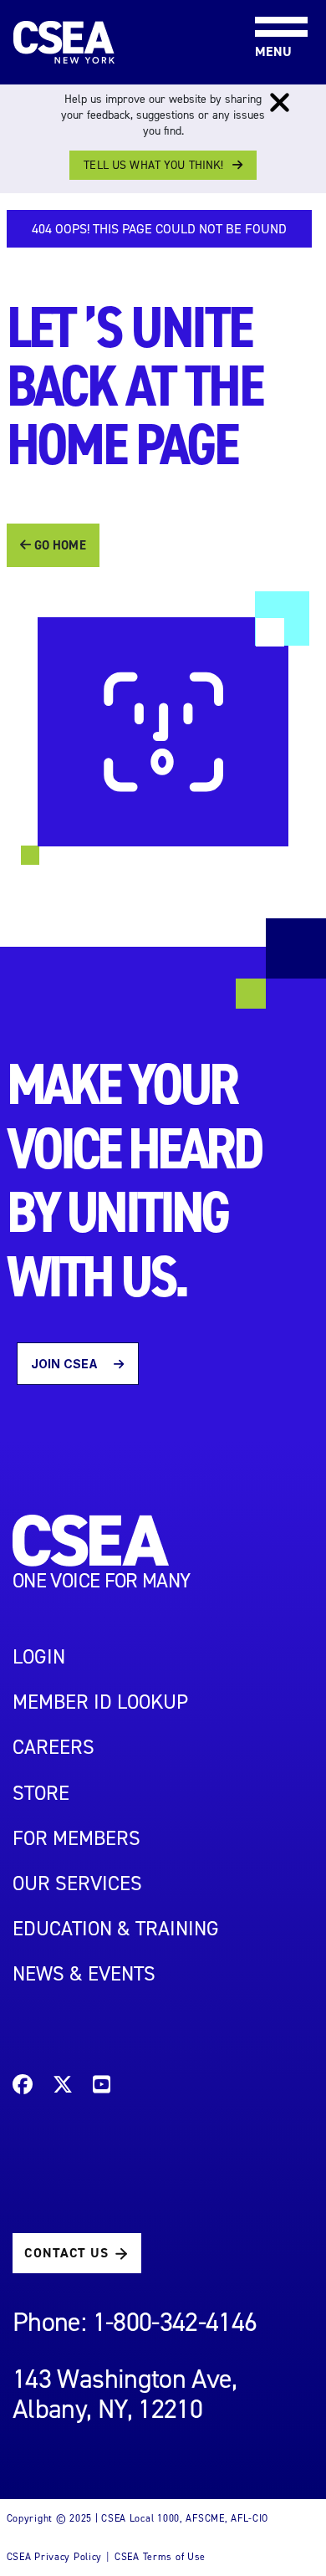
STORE (41, 1793)
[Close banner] (280, 103)
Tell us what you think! (153, 165)
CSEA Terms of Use (160, 2557)
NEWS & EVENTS (84, 1974)
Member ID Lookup (100, 1702)
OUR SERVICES (77, 1883)
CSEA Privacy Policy (55, 2557)
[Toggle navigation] (267, 1)
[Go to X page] (63, 2087)
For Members (76, 1838)
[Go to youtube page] (102, 2087)
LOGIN (39, 1657)
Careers (53, 1747)
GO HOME (59, 545)
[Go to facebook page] (23, 2087)
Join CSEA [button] (66, 1364)
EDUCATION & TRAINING (116, 1929)
